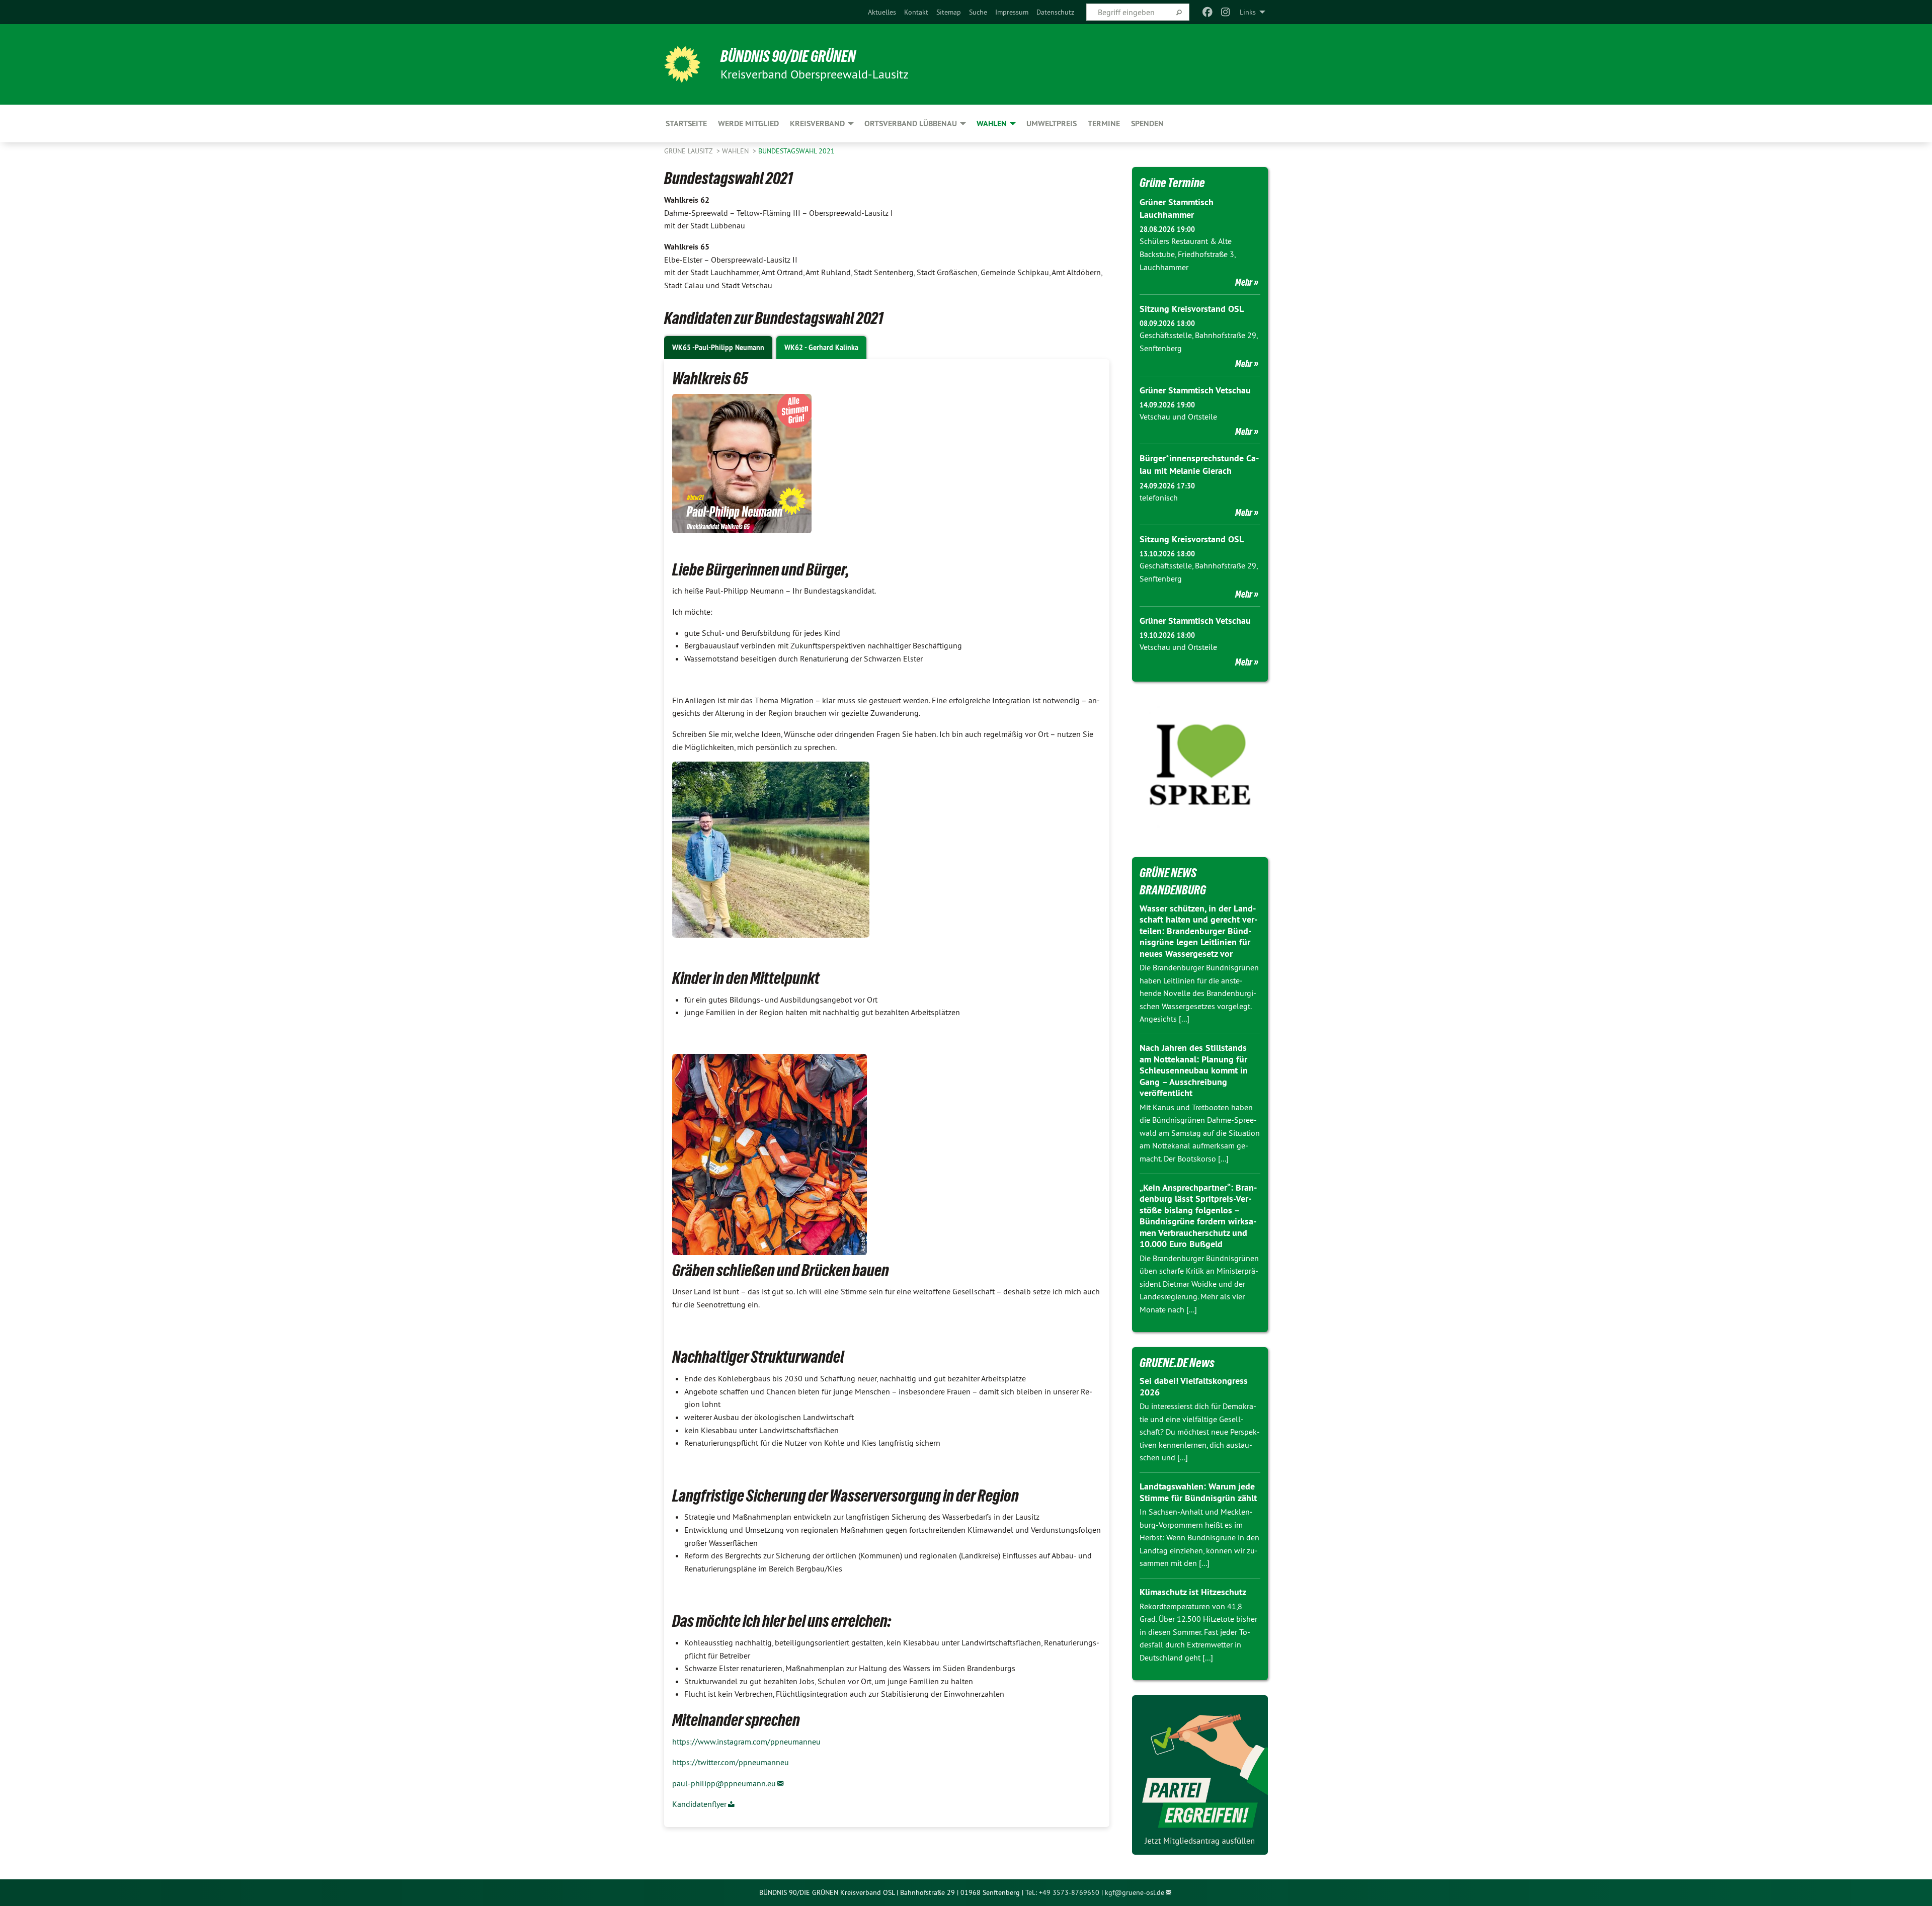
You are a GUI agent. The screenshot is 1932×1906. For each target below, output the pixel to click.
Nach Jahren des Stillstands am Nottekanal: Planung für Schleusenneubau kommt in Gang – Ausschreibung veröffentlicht (1194, 1070)
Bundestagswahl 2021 (796, 151)
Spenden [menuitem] (1147, 123)
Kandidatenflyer (699, 1804)
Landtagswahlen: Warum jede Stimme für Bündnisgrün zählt (1198, 1492)
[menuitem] (882, 12)
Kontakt (916, 12)
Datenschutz (1055, 12)
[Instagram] (1226, 12)
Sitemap (949, 12)
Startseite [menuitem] (686, 123)
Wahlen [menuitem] (992, 123)
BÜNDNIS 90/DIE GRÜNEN (788, 56)
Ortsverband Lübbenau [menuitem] (911, 123)
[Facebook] (1207, 12)
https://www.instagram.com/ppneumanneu (746, 1742)
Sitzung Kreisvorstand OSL (1192, 309)
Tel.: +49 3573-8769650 (1062, 1892)
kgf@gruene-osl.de (1135, 1892)
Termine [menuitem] (1104, 123)
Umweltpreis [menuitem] (1052, 123)
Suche (978, 12)
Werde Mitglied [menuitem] (748, 123)
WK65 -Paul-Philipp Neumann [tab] (718, 348)
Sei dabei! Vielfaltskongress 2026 (1194, 1386)
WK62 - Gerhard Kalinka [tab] (821, 348)
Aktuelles (882, 12)
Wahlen (736, 151)
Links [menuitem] (1248, 12)
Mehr (1244, 282)
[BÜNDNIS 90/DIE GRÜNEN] (682, 64)
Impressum (1012, 12)
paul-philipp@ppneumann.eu (724, 1783)
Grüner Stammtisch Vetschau (1195, 390)
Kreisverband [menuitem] (817, 123)
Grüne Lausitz (689, 151)
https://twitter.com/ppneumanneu (731, 1762)
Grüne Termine (1172, 183)
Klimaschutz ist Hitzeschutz (1193, 1592)
